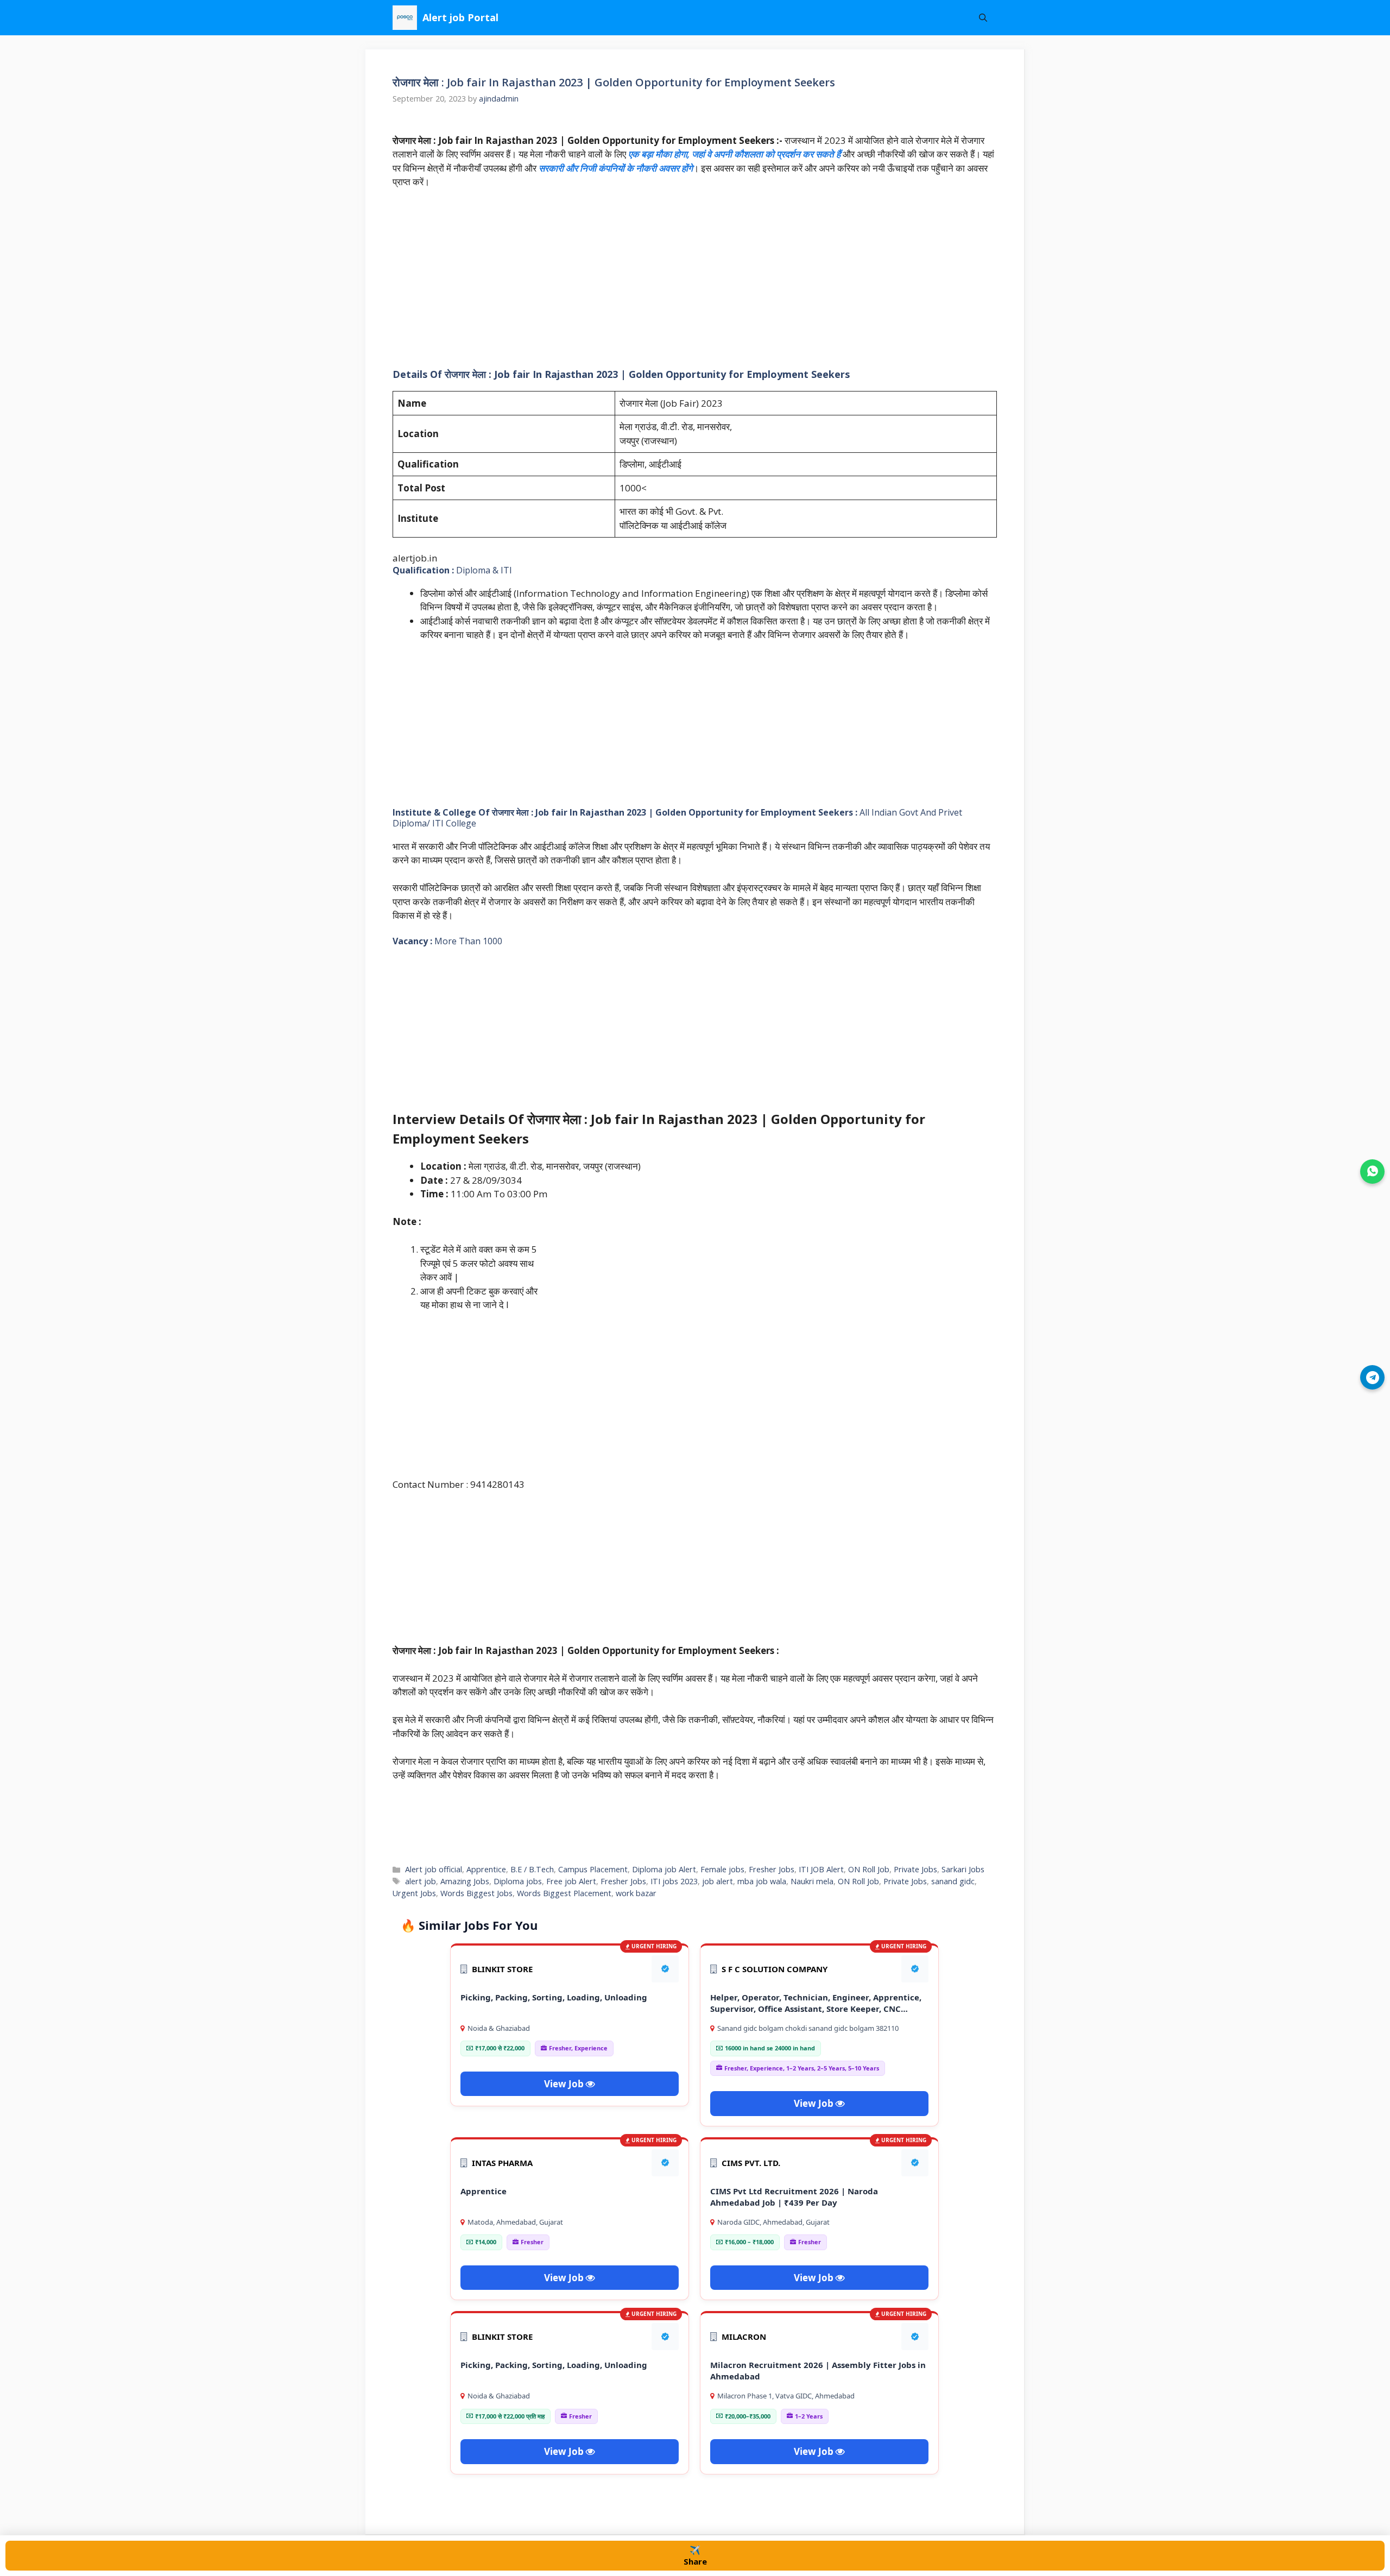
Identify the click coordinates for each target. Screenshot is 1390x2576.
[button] (983, 18)
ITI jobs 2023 (674, 1881)
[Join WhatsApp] (1372, 1172)
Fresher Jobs (772, 1869)
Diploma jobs (518, 1881)
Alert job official (434, 1869)
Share (695, 2555)
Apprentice (486, 1869)
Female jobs (722, 1869)
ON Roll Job (869, 1869)
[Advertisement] (695, 279)
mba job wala (762, 1881)
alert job (421, 1881)
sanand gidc (953, 1881)
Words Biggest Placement (564, 1893)
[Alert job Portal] (405, 18)
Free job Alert (571, 1881)
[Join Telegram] (1372, 1377)
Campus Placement (593, 1869)
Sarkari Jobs (963, 1869)
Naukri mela (812, 1881)
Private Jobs (915, 1869)
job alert (718, 1881)
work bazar (636, 1893)
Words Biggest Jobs (476, 1893)
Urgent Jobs (414, 1893)
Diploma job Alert (664, 1869)
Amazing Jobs (465, 1881)
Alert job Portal (460, 17)
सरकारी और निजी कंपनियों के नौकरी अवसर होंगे (615, 168)
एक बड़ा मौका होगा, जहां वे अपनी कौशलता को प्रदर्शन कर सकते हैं (733, 154)
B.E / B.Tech (532, 1869)
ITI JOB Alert (821, 1869)
